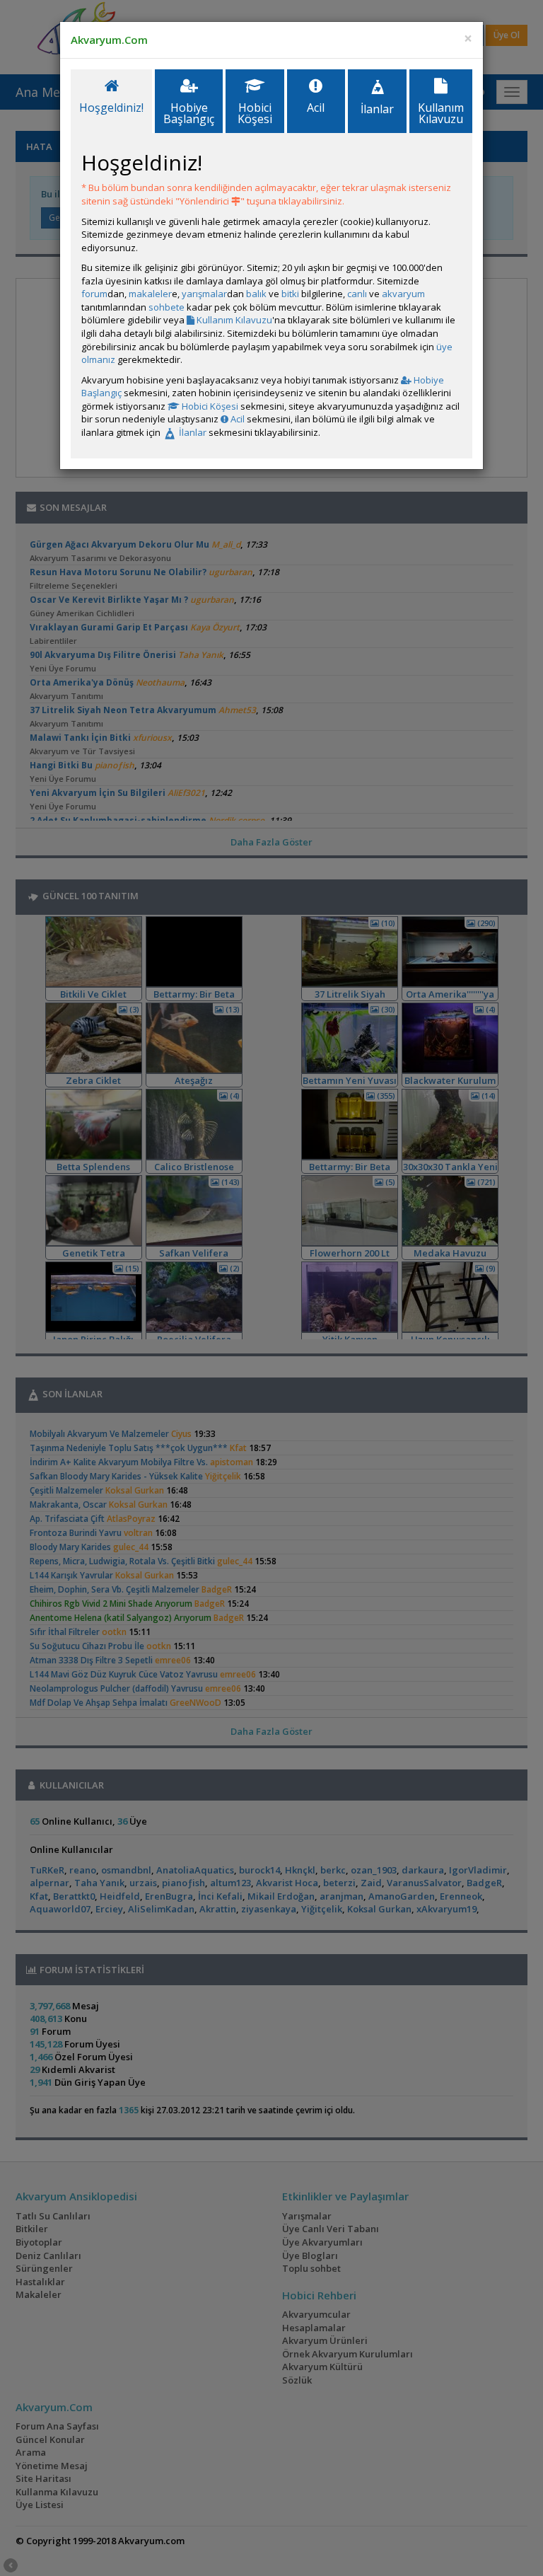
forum (94, 294)
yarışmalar (204, 294)
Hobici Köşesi (209, 406)
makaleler (150, 294)
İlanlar (192, 432)
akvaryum (403, 294)
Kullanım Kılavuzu (233, 320)
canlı (357, 294)
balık (256, 294)
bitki (290, 294)
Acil (237, 419)
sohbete (167, 307)
